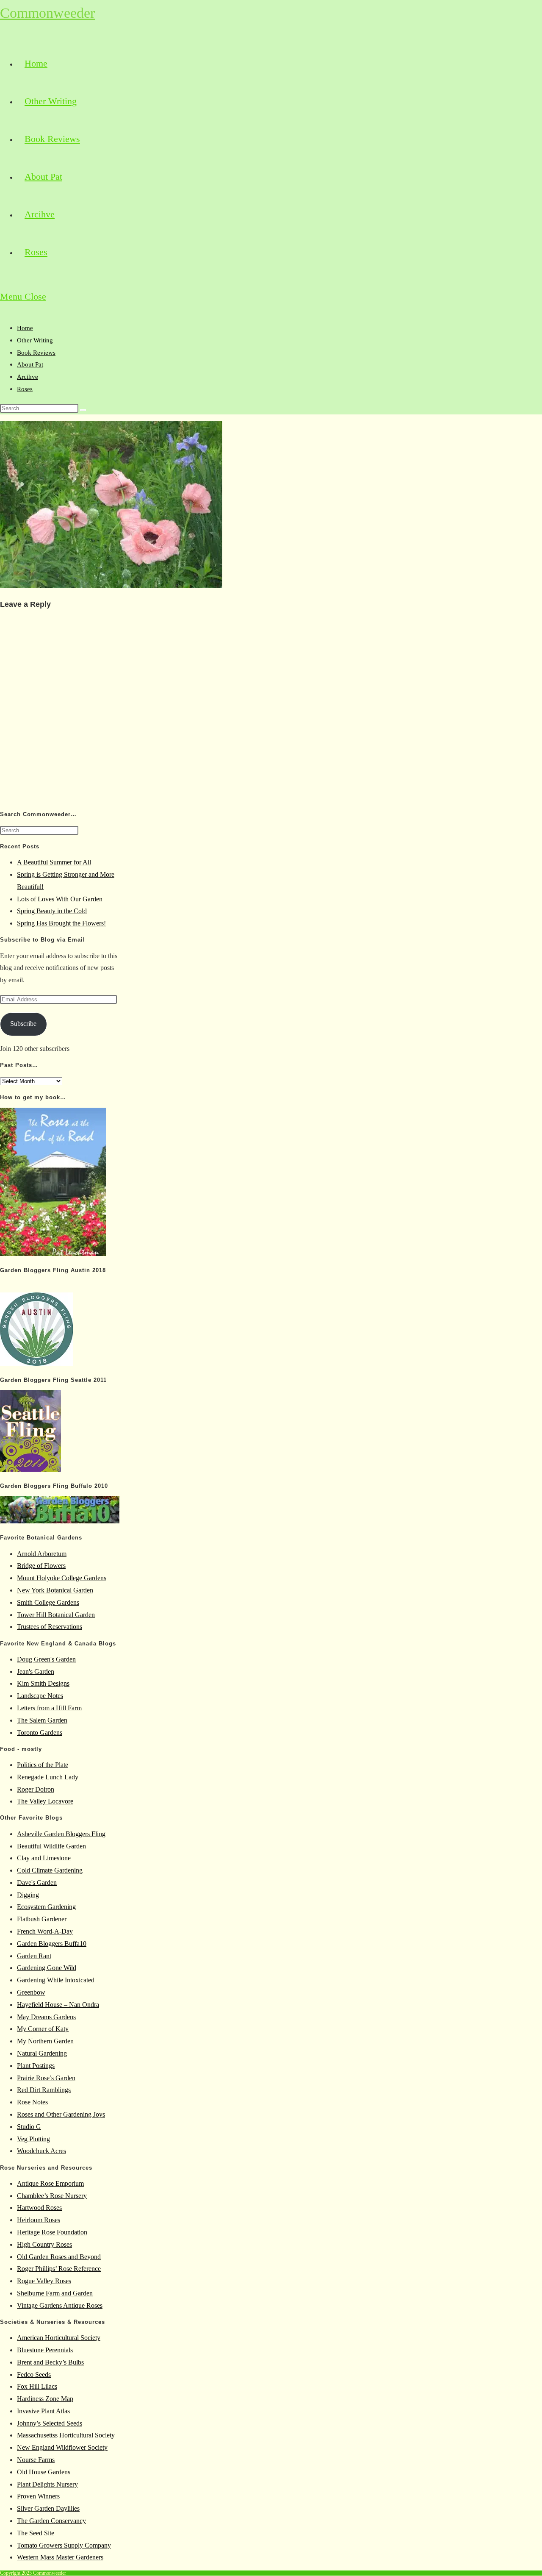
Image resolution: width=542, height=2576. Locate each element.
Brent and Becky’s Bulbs (50, 2362)
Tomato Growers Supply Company (64, 2545)
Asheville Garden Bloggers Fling (61, 1834)
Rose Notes (32, 2102)
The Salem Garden (42, 1720)
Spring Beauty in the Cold (52, 911)
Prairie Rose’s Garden (46, 2078)
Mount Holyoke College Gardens (62, 1578)
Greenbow (31, 1992)
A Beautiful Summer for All (54, 862)
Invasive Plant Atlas (43, 2411)
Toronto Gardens (40, 1733)
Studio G (29, 2127)
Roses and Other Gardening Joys (61, 2114)
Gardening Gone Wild (47, 1968)
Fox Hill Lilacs (37, 2386)
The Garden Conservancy (51, 2521)
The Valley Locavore (45, 1801)
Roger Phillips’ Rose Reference (59, 2269)
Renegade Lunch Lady (48, 1777)
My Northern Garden (45, 2041)
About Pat (30, 364)
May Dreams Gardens (46, 2017)
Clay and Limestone (44, 1858)
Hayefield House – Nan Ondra (58, 2005)
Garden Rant (34, 1956)
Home (25, 328)
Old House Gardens (44, 2472)
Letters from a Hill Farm (49, 1708)
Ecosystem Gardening (46, 1907)
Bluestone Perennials (45, 2350)
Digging (28, 1895)
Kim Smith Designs (43, 1683)
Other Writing (35, 340)
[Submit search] (83, 410)
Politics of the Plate (43, 1765)
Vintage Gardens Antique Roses (60, 2305)
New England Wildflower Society (62, 2447)
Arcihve (28, 377)
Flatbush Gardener (42, 1919)
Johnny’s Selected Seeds (50, 2423)
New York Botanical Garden (55, 1590)
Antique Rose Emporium (50, 2183)
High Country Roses (44, 2244)
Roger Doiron (36, 1789)
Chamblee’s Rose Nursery (52, 2196)
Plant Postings (36, 2066)
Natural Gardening (42, 2053)
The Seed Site (36, 2533)
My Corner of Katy (43, 2029)
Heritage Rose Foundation (52, 2232)
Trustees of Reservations (50, 1627)
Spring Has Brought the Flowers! (61, 923)
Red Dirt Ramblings (44, 2090)
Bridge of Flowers (41, 1566)
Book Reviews (36, 353)
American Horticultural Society (59, 2338)
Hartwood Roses (39, 2208)
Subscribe (23, 1024)
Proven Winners (38, 2496)
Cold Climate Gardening (50, 1870)
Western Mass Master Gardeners (60, 2557)
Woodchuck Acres (41, 2151)
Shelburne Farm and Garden (55, 2293)
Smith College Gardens (48, 1602)
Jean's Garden (36, 1671)
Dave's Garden (37, 1883)
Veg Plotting (33, 2139)
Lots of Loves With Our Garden (60, 899)
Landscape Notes (40, 1696)
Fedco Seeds (34, 2375)
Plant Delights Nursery (47, 2484)
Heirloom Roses (39, 2220)
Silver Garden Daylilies (48, 2508)
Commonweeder (47, 13)
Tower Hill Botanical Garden (56, 1615)
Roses (25, 389)
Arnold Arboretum (42, 1554)
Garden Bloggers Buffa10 (52, 1944)
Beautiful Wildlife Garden (51, 1846)
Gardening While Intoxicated (56, 1980)
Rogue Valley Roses (44, 2281)
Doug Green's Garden (46, 1659)
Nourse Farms (36, 2460)
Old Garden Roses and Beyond (59, 2257)
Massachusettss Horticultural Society (66, 2435)
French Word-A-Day (45, 1931)
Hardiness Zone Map (45, 2399)
